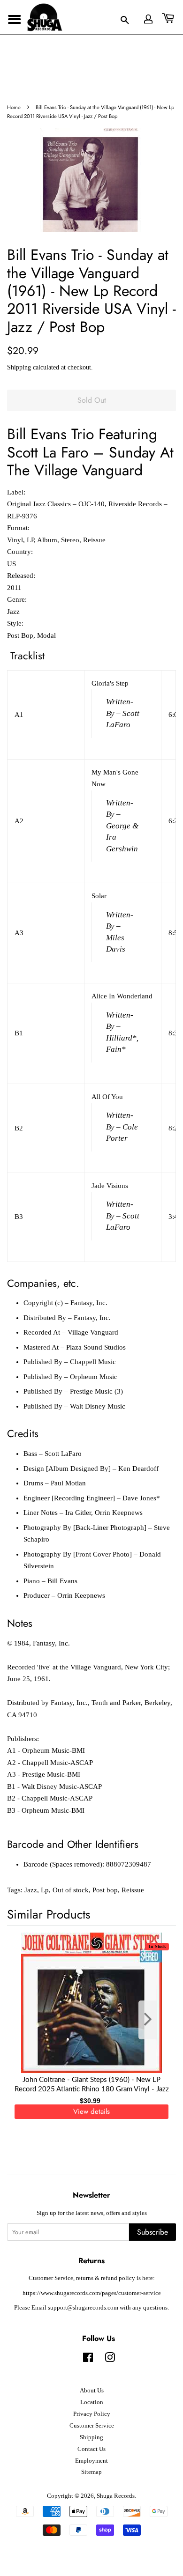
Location (92, 2402)
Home (14, 107)
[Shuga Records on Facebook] (88, 2360)
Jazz (31, 1890)
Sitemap (91, 2472)
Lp (45, 1890)
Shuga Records (116, 2496)
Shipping (19, 367)
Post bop (105, 1890)
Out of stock (71, 1890)
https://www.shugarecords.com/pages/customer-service (92, 2293)
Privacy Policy (92, 2414)
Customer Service (92, 2426)
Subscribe (152, 2232)
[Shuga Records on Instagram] (110, 2360)
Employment (91, 2461)
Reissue (133, 1890)
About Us (92, 2391)
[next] (153, 2020)
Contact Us (91, 2449)
